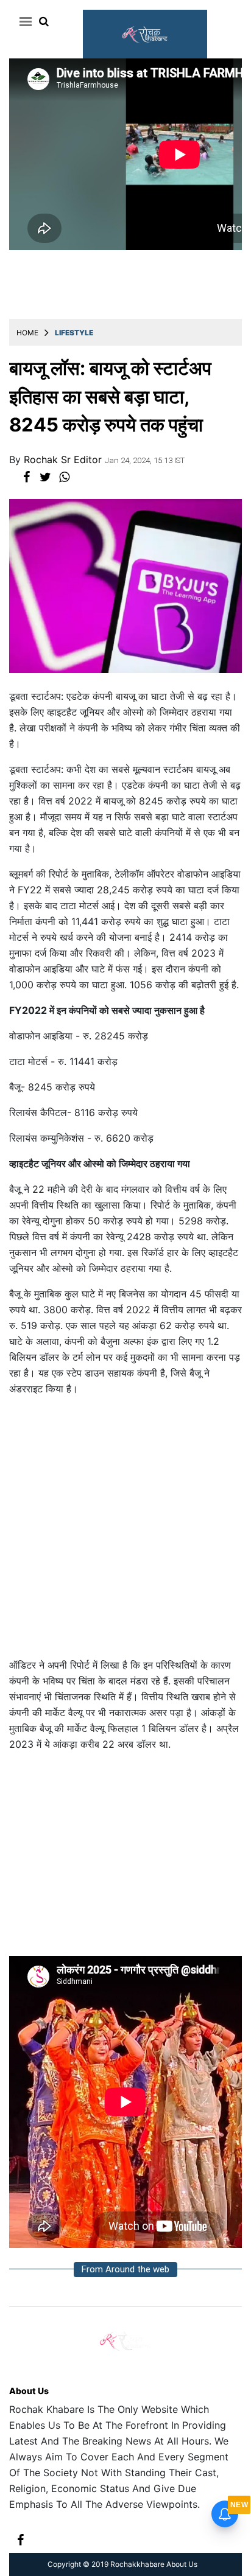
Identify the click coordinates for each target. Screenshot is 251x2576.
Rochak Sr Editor (64, 459)
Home (27, 333)
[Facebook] (20, 2539)
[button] (23, 21)
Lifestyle (74, 333)
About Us (29, 2391)
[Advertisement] (125, 1532)
